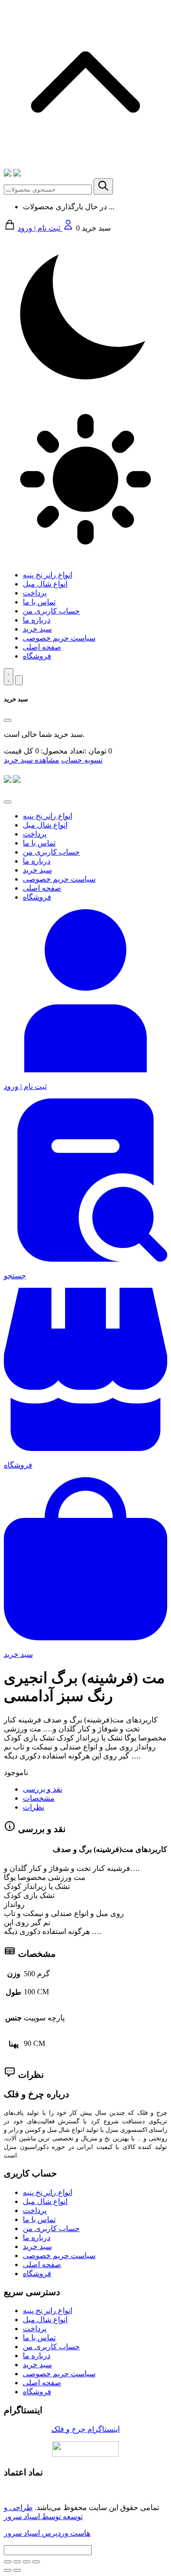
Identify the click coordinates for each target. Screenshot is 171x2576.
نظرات (33, 1807)
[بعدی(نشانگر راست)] (17, 2570)
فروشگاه (37, 656)
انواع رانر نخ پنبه (47, 575)
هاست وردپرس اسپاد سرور (47, 2533)
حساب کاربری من (51, 611)
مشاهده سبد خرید (32, 760)
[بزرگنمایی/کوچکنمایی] (36, 2562)
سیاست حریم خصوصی (59, 638)
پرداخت (35, 593)
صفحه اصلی (42, 647)
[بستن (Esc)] (8, 2562)
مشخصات (39, 1798)
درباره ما (37, 620)
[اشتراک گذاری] (17, 2562)
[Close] (8, 720)
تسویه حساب (82, 760)
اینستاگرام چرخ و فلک (85, 2429)
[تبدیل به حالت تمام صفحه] (27, 2562)
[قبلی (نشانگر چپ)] (8, 2570)
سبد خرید (37, 629)
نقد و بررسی (43, 1789)
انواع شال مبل (45, 584)
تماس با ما (39, 602)
